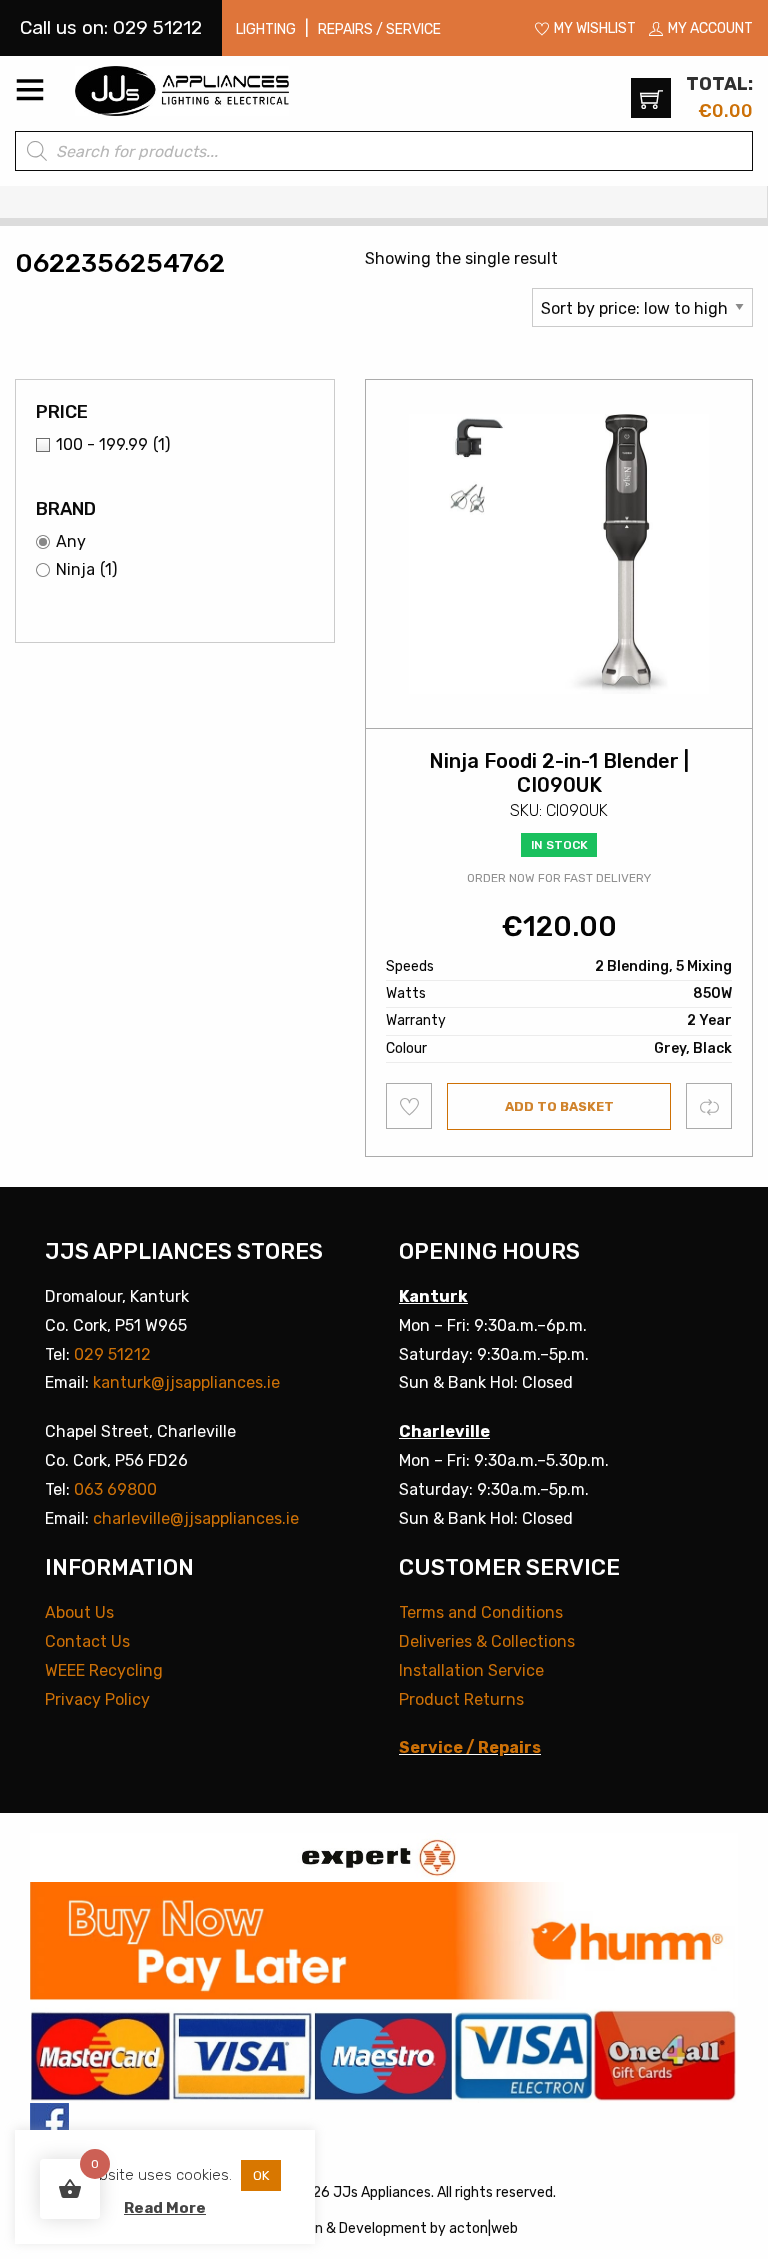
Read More (165, 2208)
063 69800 (115, 1489)
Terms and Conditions (481, 1612)
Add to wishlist (409, 1106)
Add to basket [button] (559, 1106)
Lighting (266, 29)
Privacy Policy (97, 1699)
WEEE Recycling (104, 1670)
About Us (79, 1612)
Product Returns (461, 1699)
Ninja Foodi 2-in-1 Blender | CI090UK (559, 773)
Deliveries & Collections (487, 1641)
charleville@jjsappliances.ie (196, 1518)
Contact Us (87, 1641)
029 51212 (112, 1354)
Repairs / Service (379, 29)
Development (383, 2228)
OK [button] (261, 2175)
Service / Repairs (470, 1747)
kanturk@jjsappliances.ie (186, 1382)
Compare (709, 1105)
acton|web (483, 2228)
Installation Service (471, 1670)
